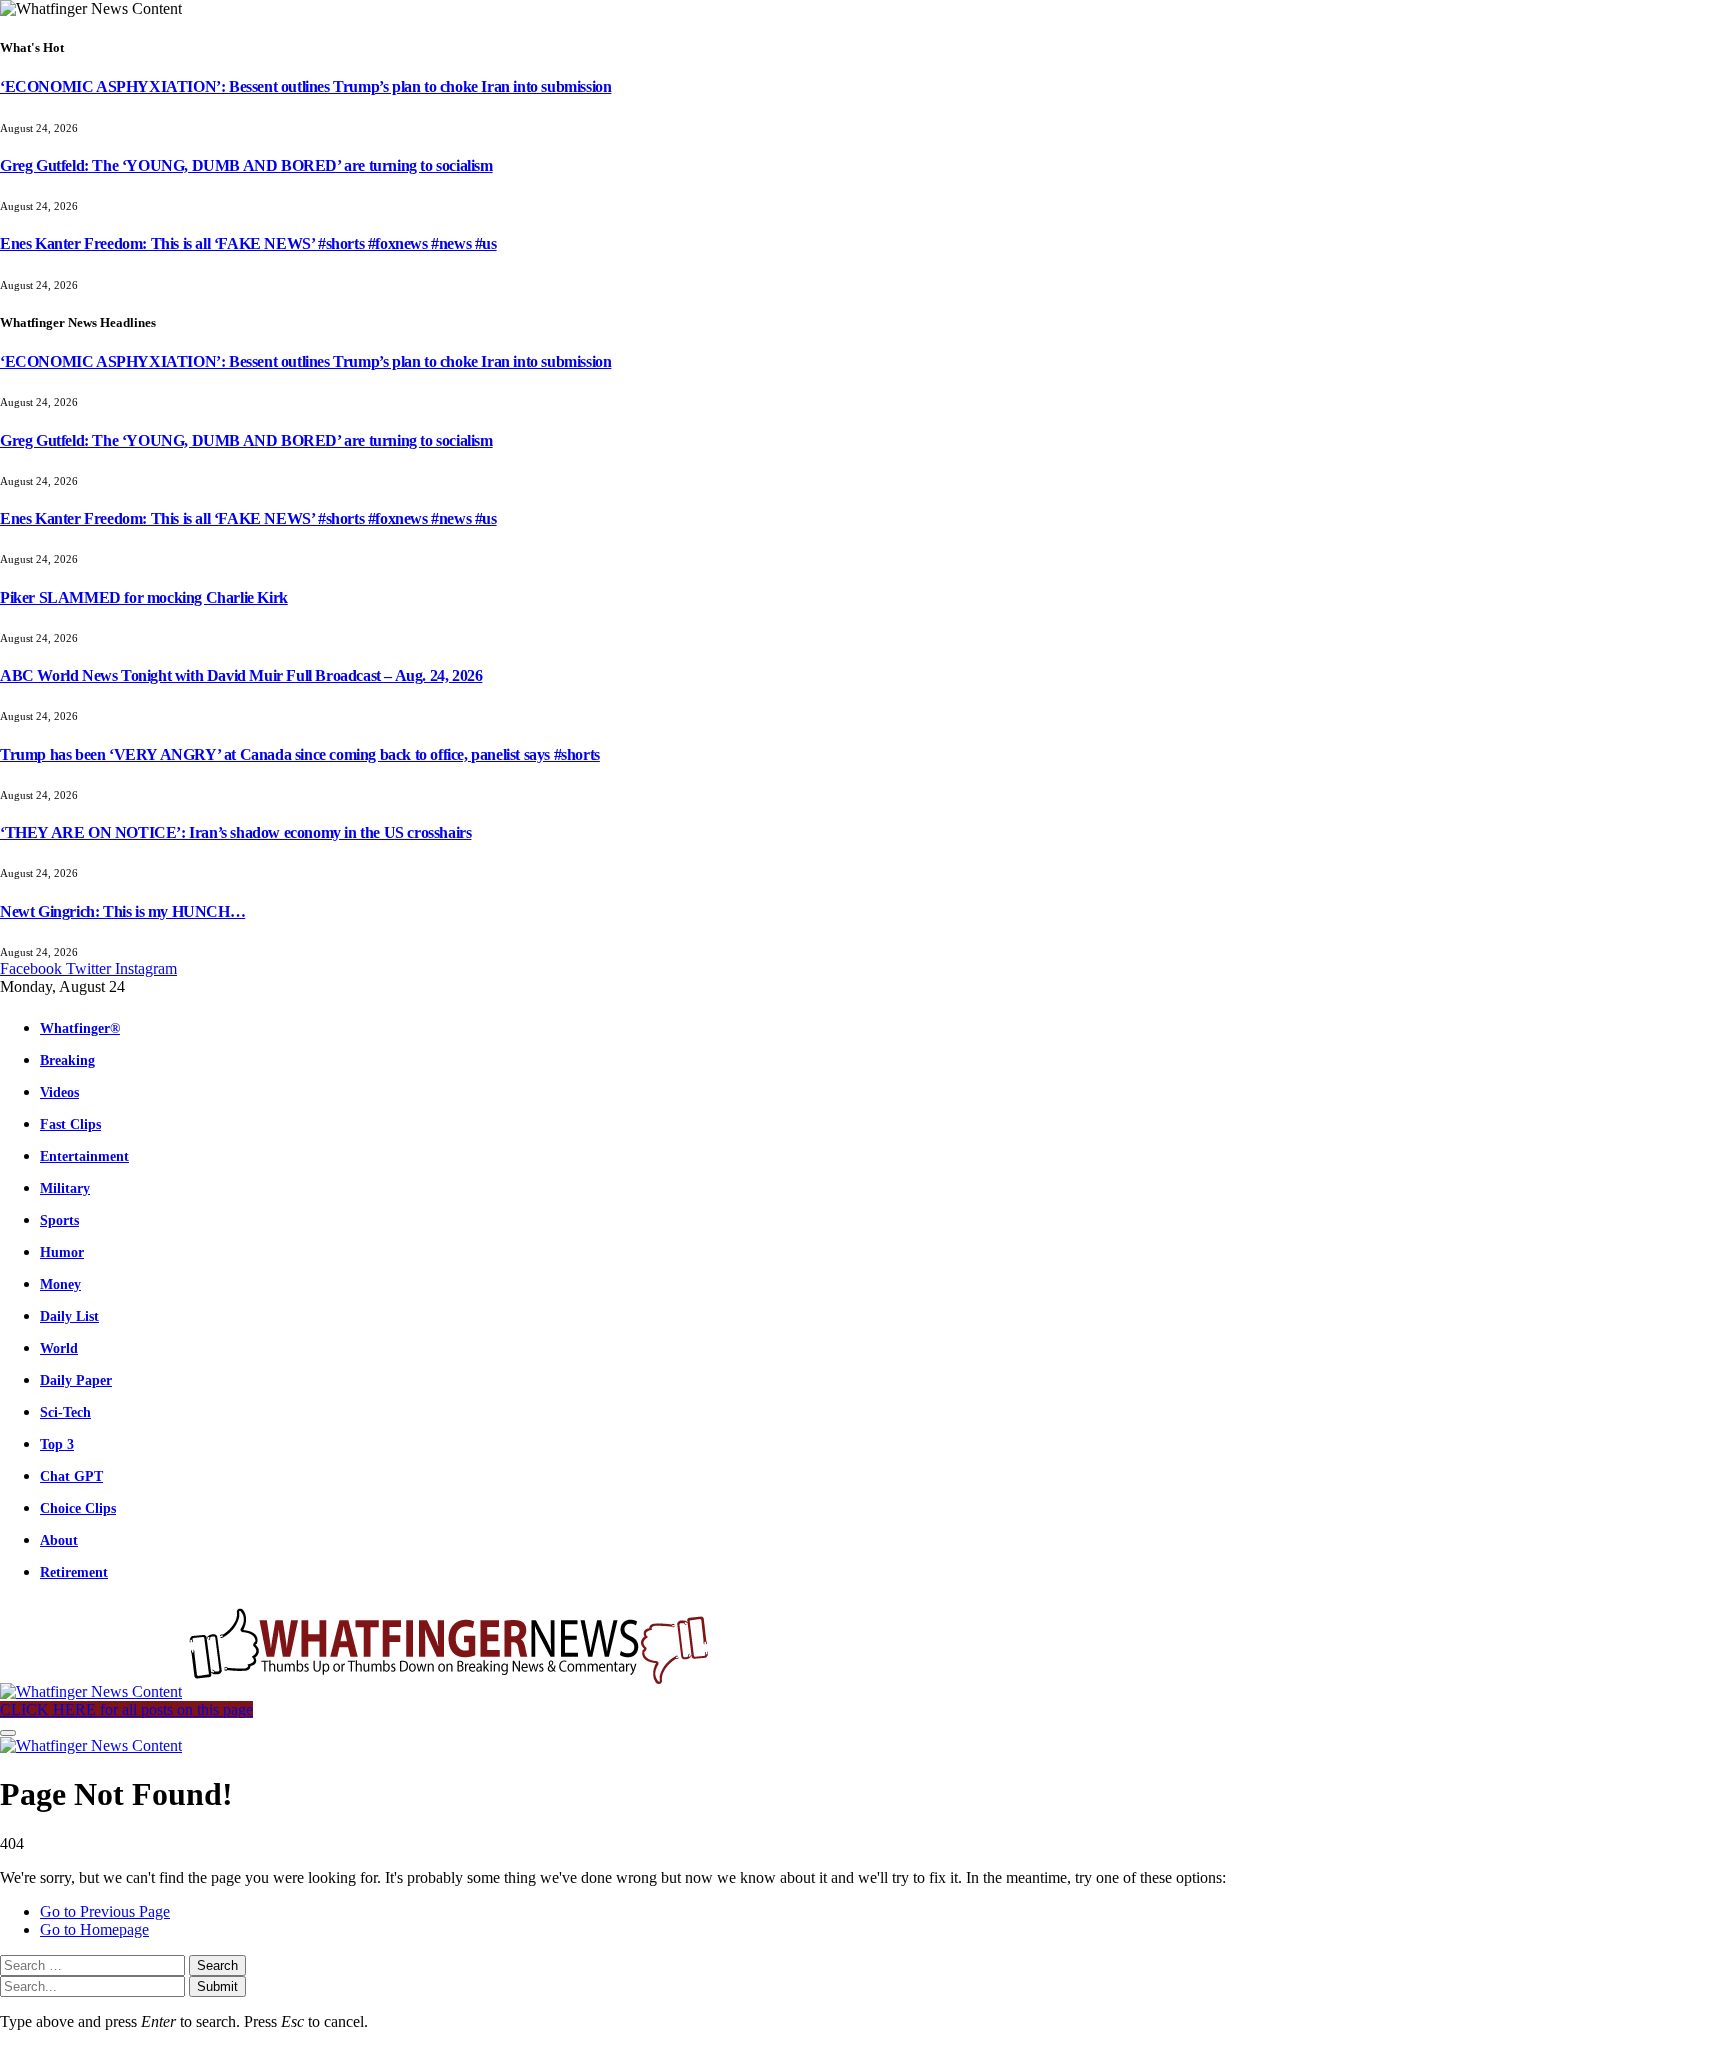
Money (60, 1284)
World (59, 1348)
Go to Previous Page (105, 1911)
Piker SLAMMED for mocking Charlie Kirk (144, 597)
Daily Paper (76, 1380)
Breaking (67, 1060)
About (59, 1540)
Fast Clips (70, 1124)
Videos (59, 1092)
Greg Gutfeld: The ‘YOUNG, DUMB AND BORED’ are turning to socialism (246, 165)
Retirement (74, 1572)
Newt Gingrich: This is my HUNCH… (122, 911)
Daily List (69, 1316)
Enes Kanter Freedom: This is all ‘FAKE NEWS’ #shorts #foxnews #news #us (248, 243)
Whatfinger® (80, 1028)
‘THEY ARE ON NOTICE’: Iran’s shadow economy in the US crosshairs (235, 832)
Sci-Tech (65, 1412)
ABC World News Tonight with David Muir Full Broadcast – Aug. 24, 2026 (241, 675)
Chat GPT (71, 1476)
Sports (59, 1220)
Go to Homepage (94, 1929)
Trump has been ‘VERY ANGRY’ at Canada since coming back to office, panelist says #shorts (300, 754)
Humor (62, 1252)
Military (65, 1188)
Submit (217, 1986)
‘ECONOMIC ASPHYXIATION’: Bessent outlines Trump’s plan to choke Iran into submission (305, 86)
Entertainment (84, 1156)
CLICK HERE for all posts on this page (126, 1709)
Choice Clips (78, 1508)
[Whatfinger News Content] (358, 1691)
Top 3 (57, 1444)
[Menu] (8, 1733)
